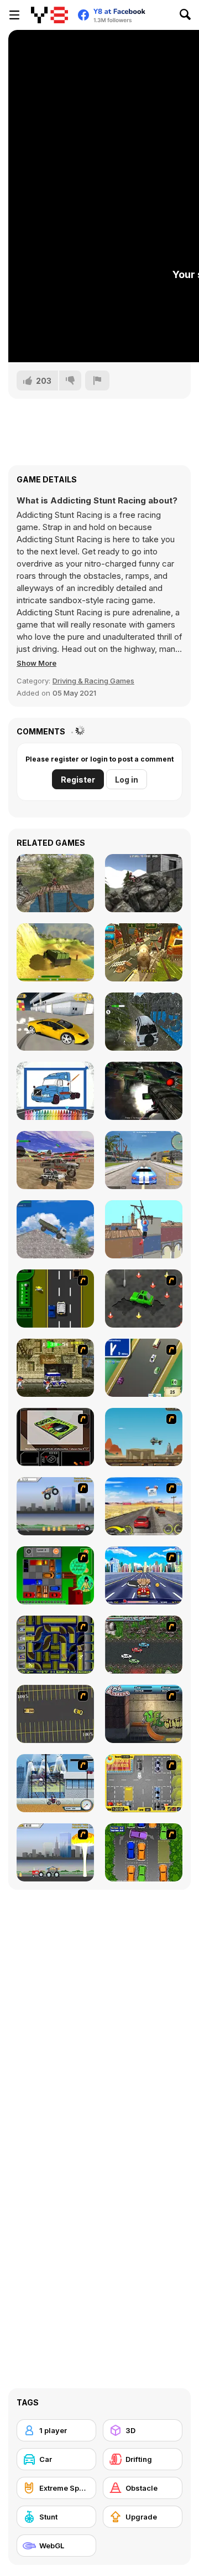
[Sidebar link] (14, 15)
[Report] (97, 381)
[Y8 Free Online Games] (49, 15)
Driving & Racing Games (93, 681)
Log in (127, 780)
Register (78, 780)
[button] (36, 663)
